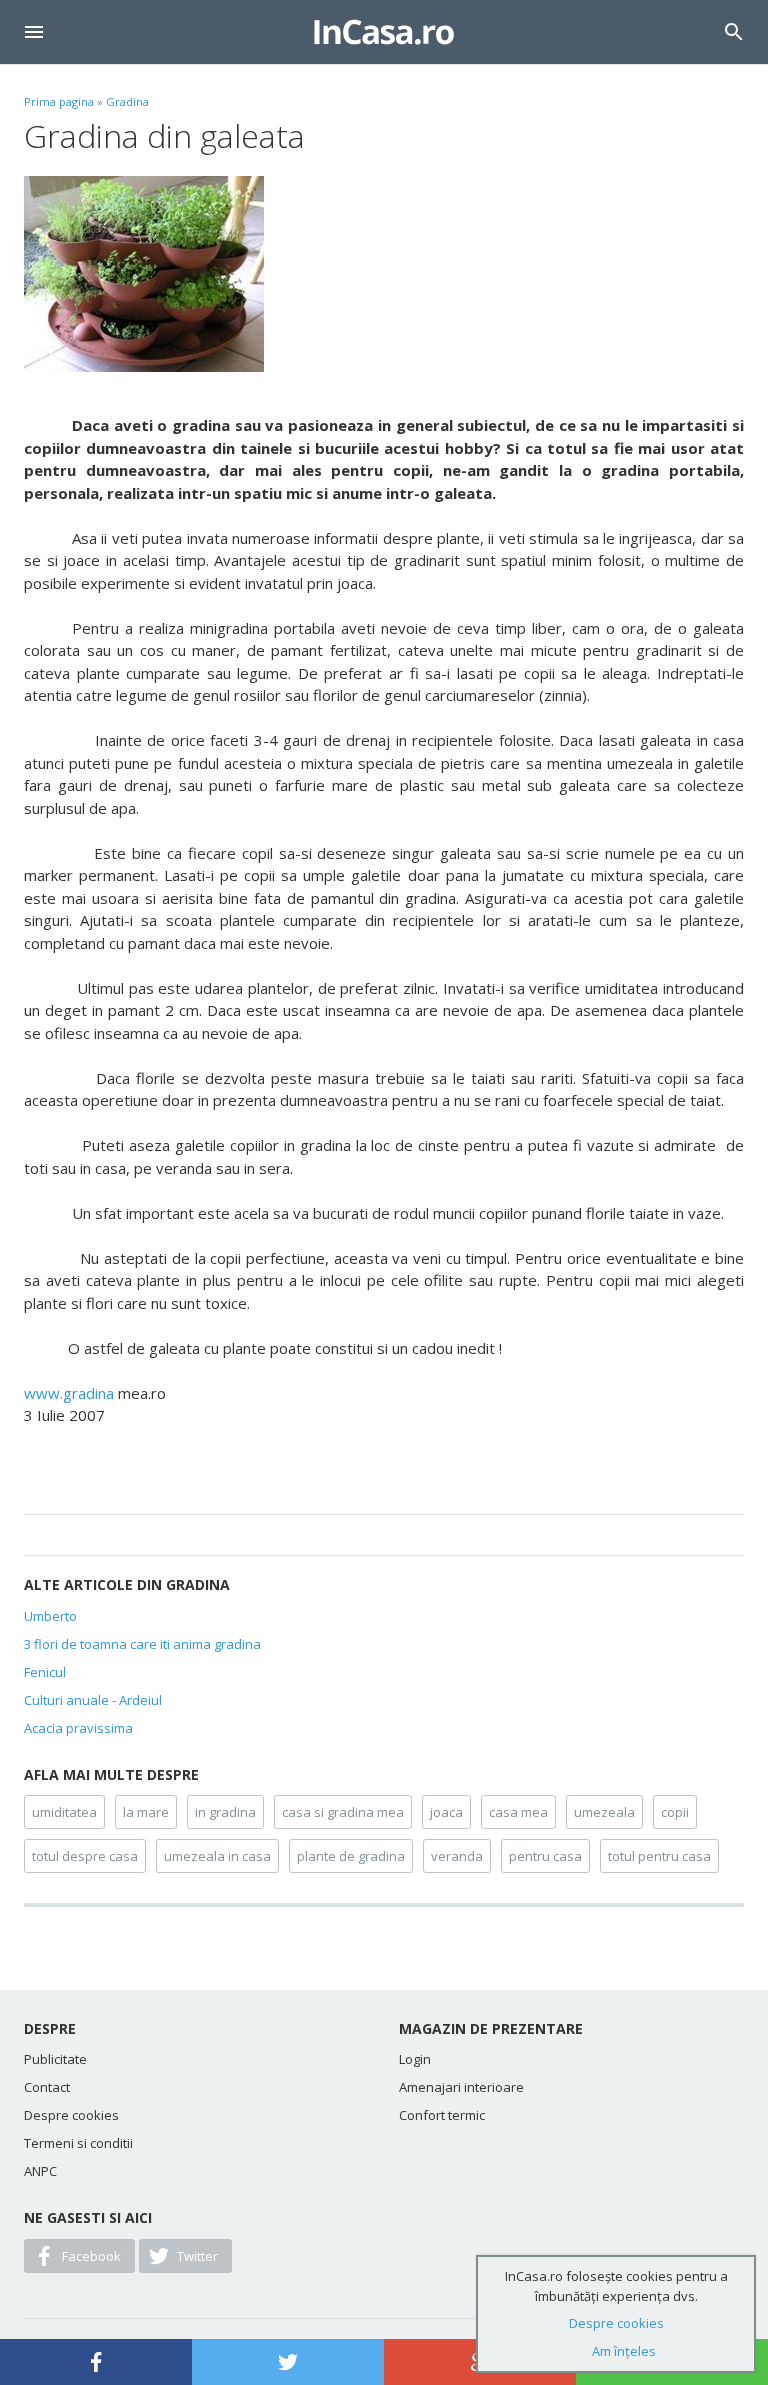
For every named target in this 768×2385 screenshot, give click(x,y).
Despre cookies (71, 2115)
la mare (146, 1812)
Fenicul (45, 1672)
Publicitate (55, 2059)
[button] (34, 32)
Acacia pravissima (78, 1728)
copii (675, 1812)
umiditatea (64, 1812)
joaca (446, 1812)
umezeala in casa (217, 1856)
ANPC (40, 2171)
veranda (457, 1856)
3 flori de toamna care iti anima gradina (142, 1644)
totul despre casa (85, 1856)
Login (415, 2059)
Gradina (127, 101)
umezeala (604, 1812)
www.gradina (69, 1393)
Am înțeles (624, 2351)
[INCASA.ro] (384, 32)
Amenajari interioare (461, 2087)
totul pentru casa (659, 1856)
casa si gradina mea (343, 1812)
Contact (47, 2087)
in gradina (225, 1812)
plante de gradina (351, 1856)
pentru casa (545, 1856)
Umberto (50, 1616)
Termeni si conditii (78, 2143)
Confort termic (442, 2115)
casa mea (518, 1812)
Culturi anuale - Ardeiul (93, 1700)
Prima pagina (59, 101)
